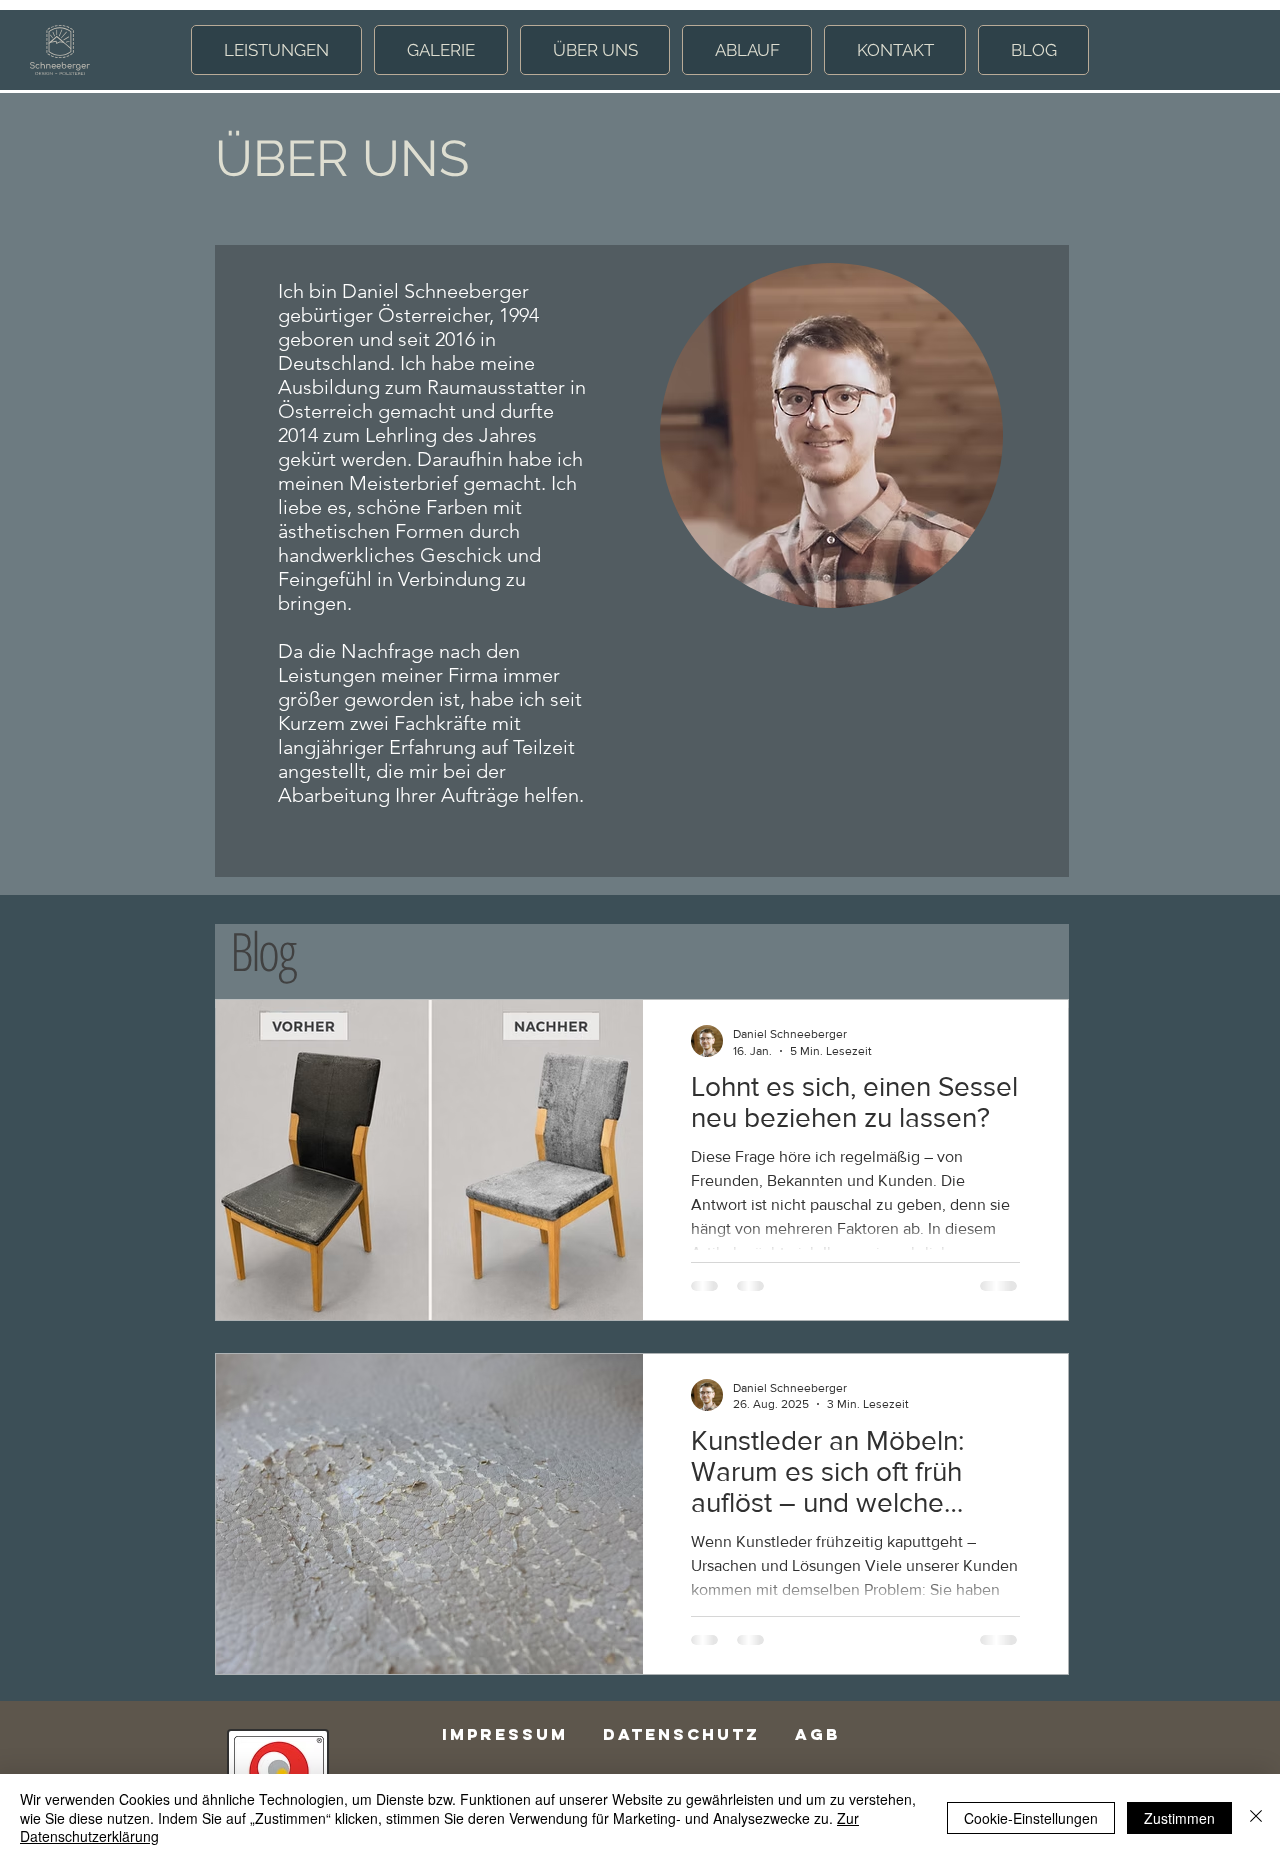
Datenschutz (681, 1734)
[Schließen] (1256, 1817)
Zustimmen (1179, 1818)
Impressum (505, 1734)
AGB (817, 1734)
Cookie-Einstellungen (1031, 1818)
